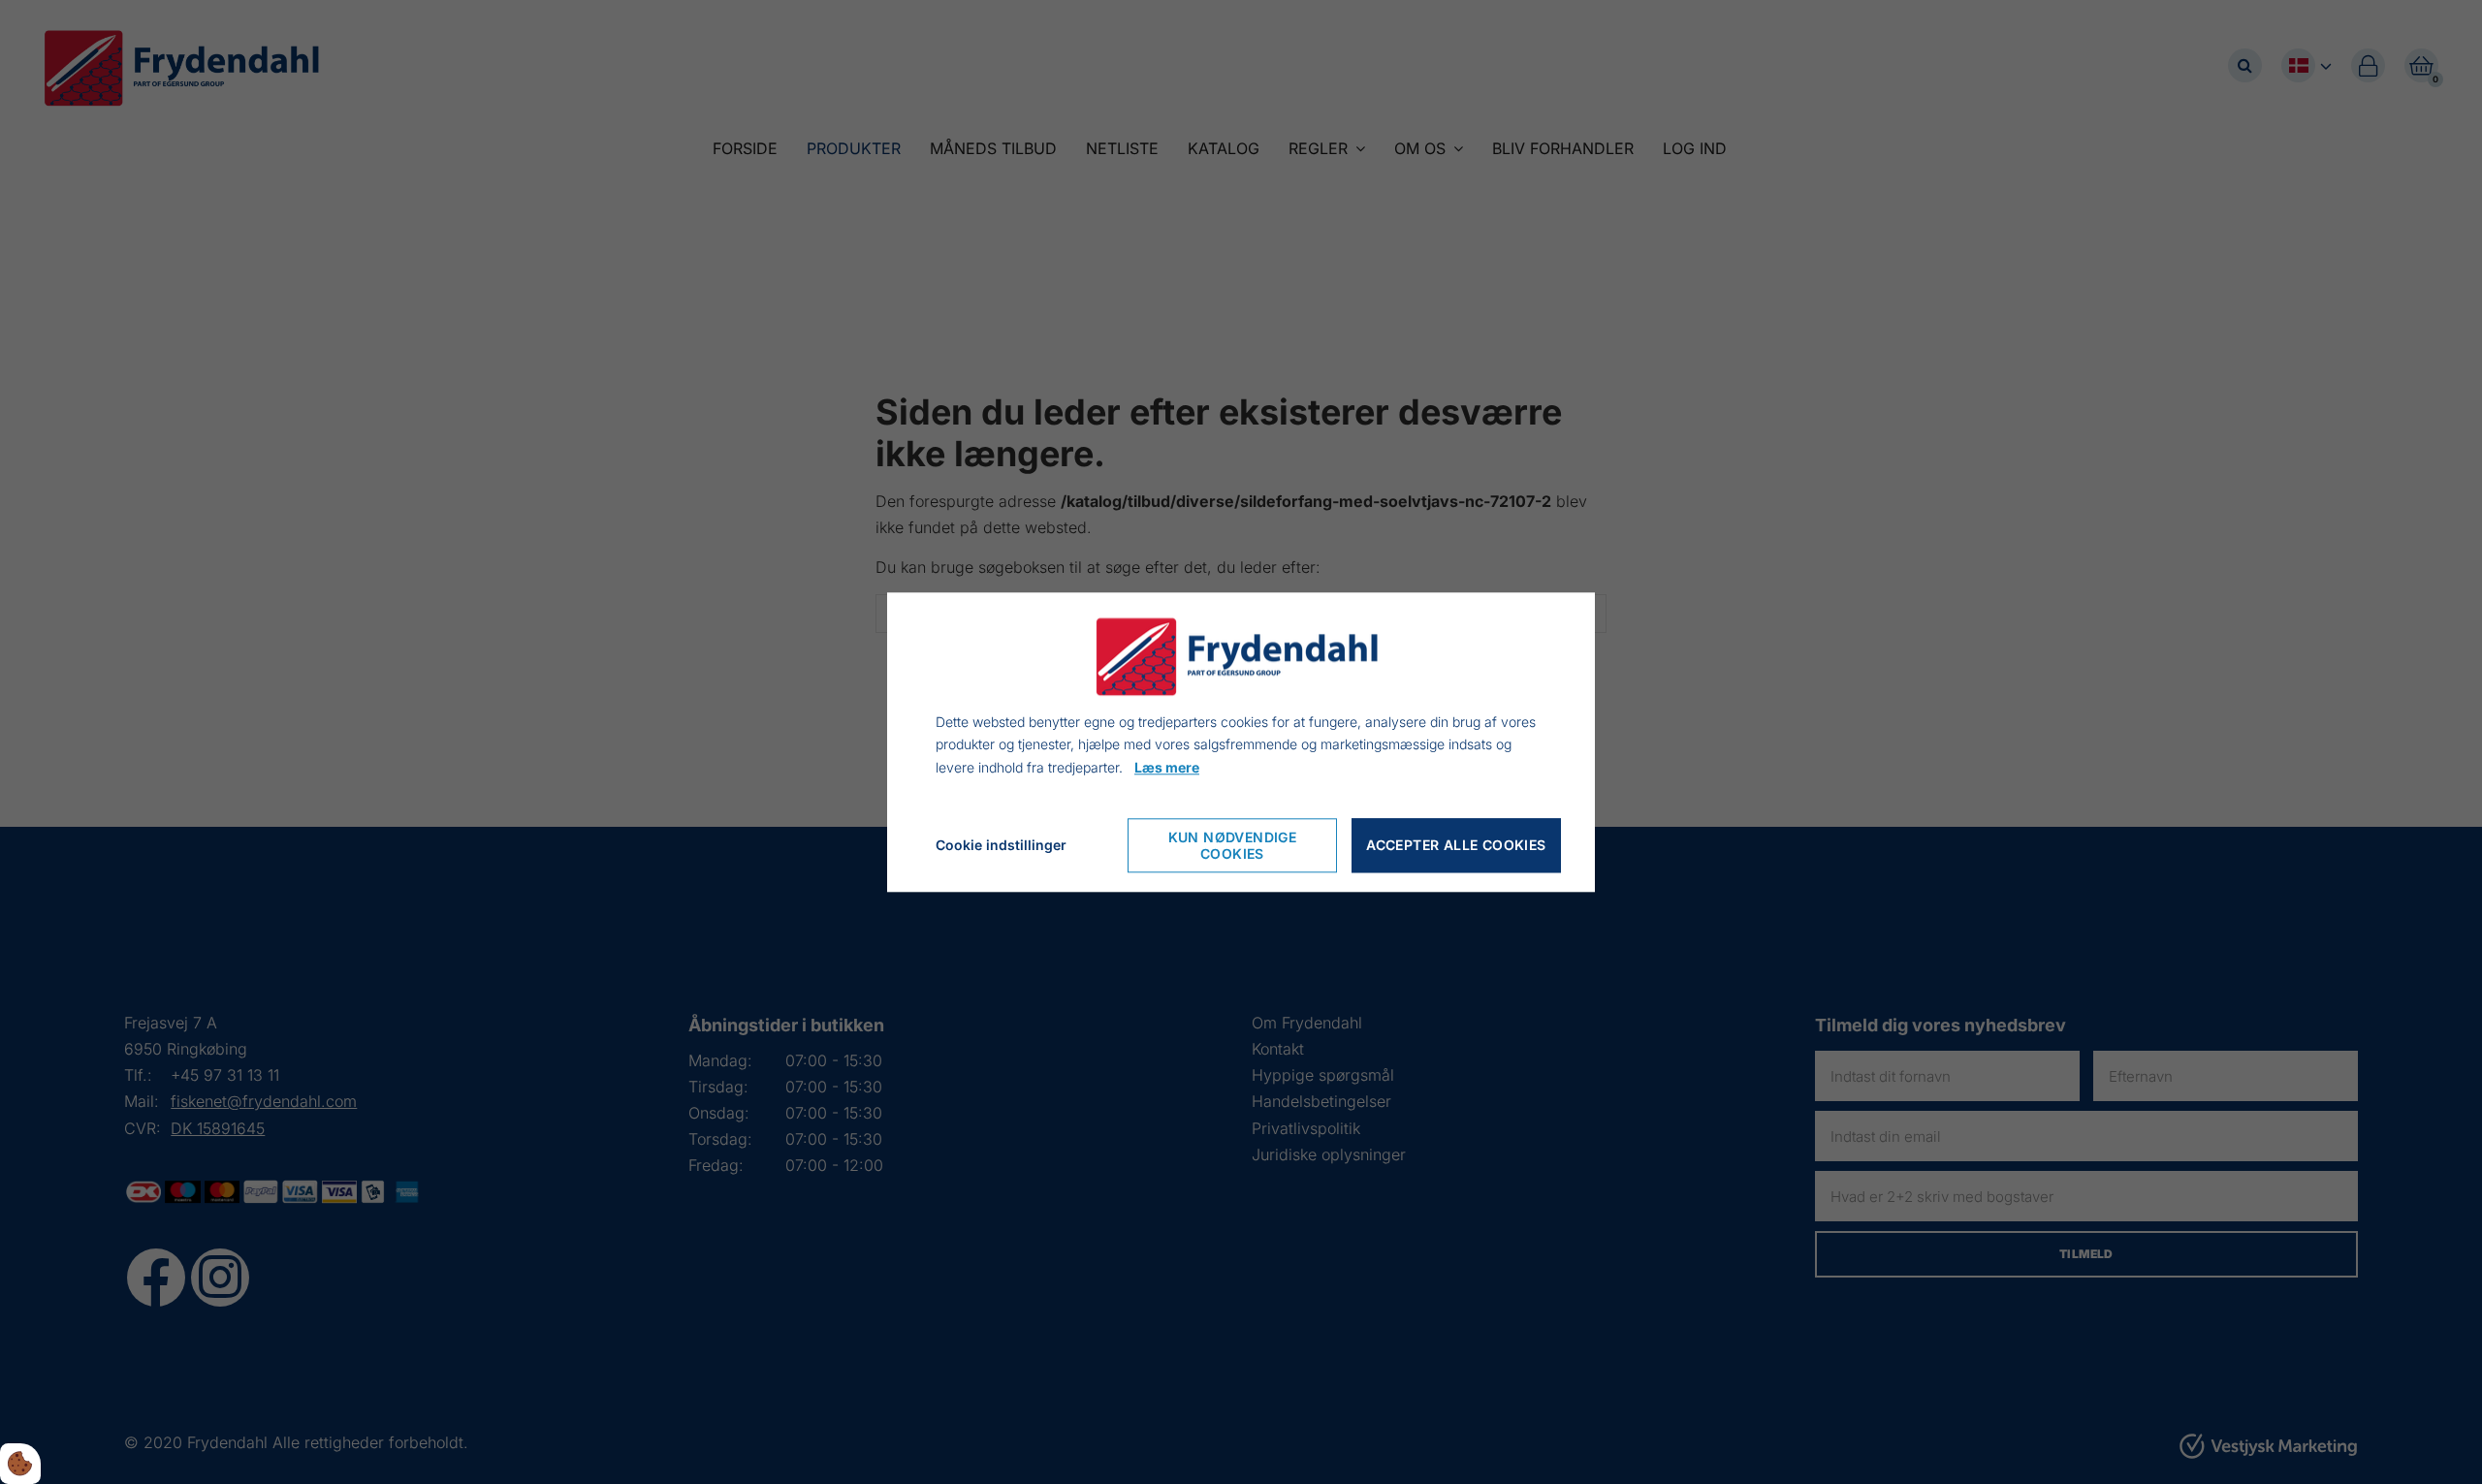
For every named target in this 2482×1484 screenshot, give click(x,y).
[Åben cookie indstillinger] (20, 1464)
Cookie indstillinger (1001, 845)
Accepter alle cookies (1456, 846)
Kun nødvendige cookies (1233, 845)
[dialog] (1241, 742)
